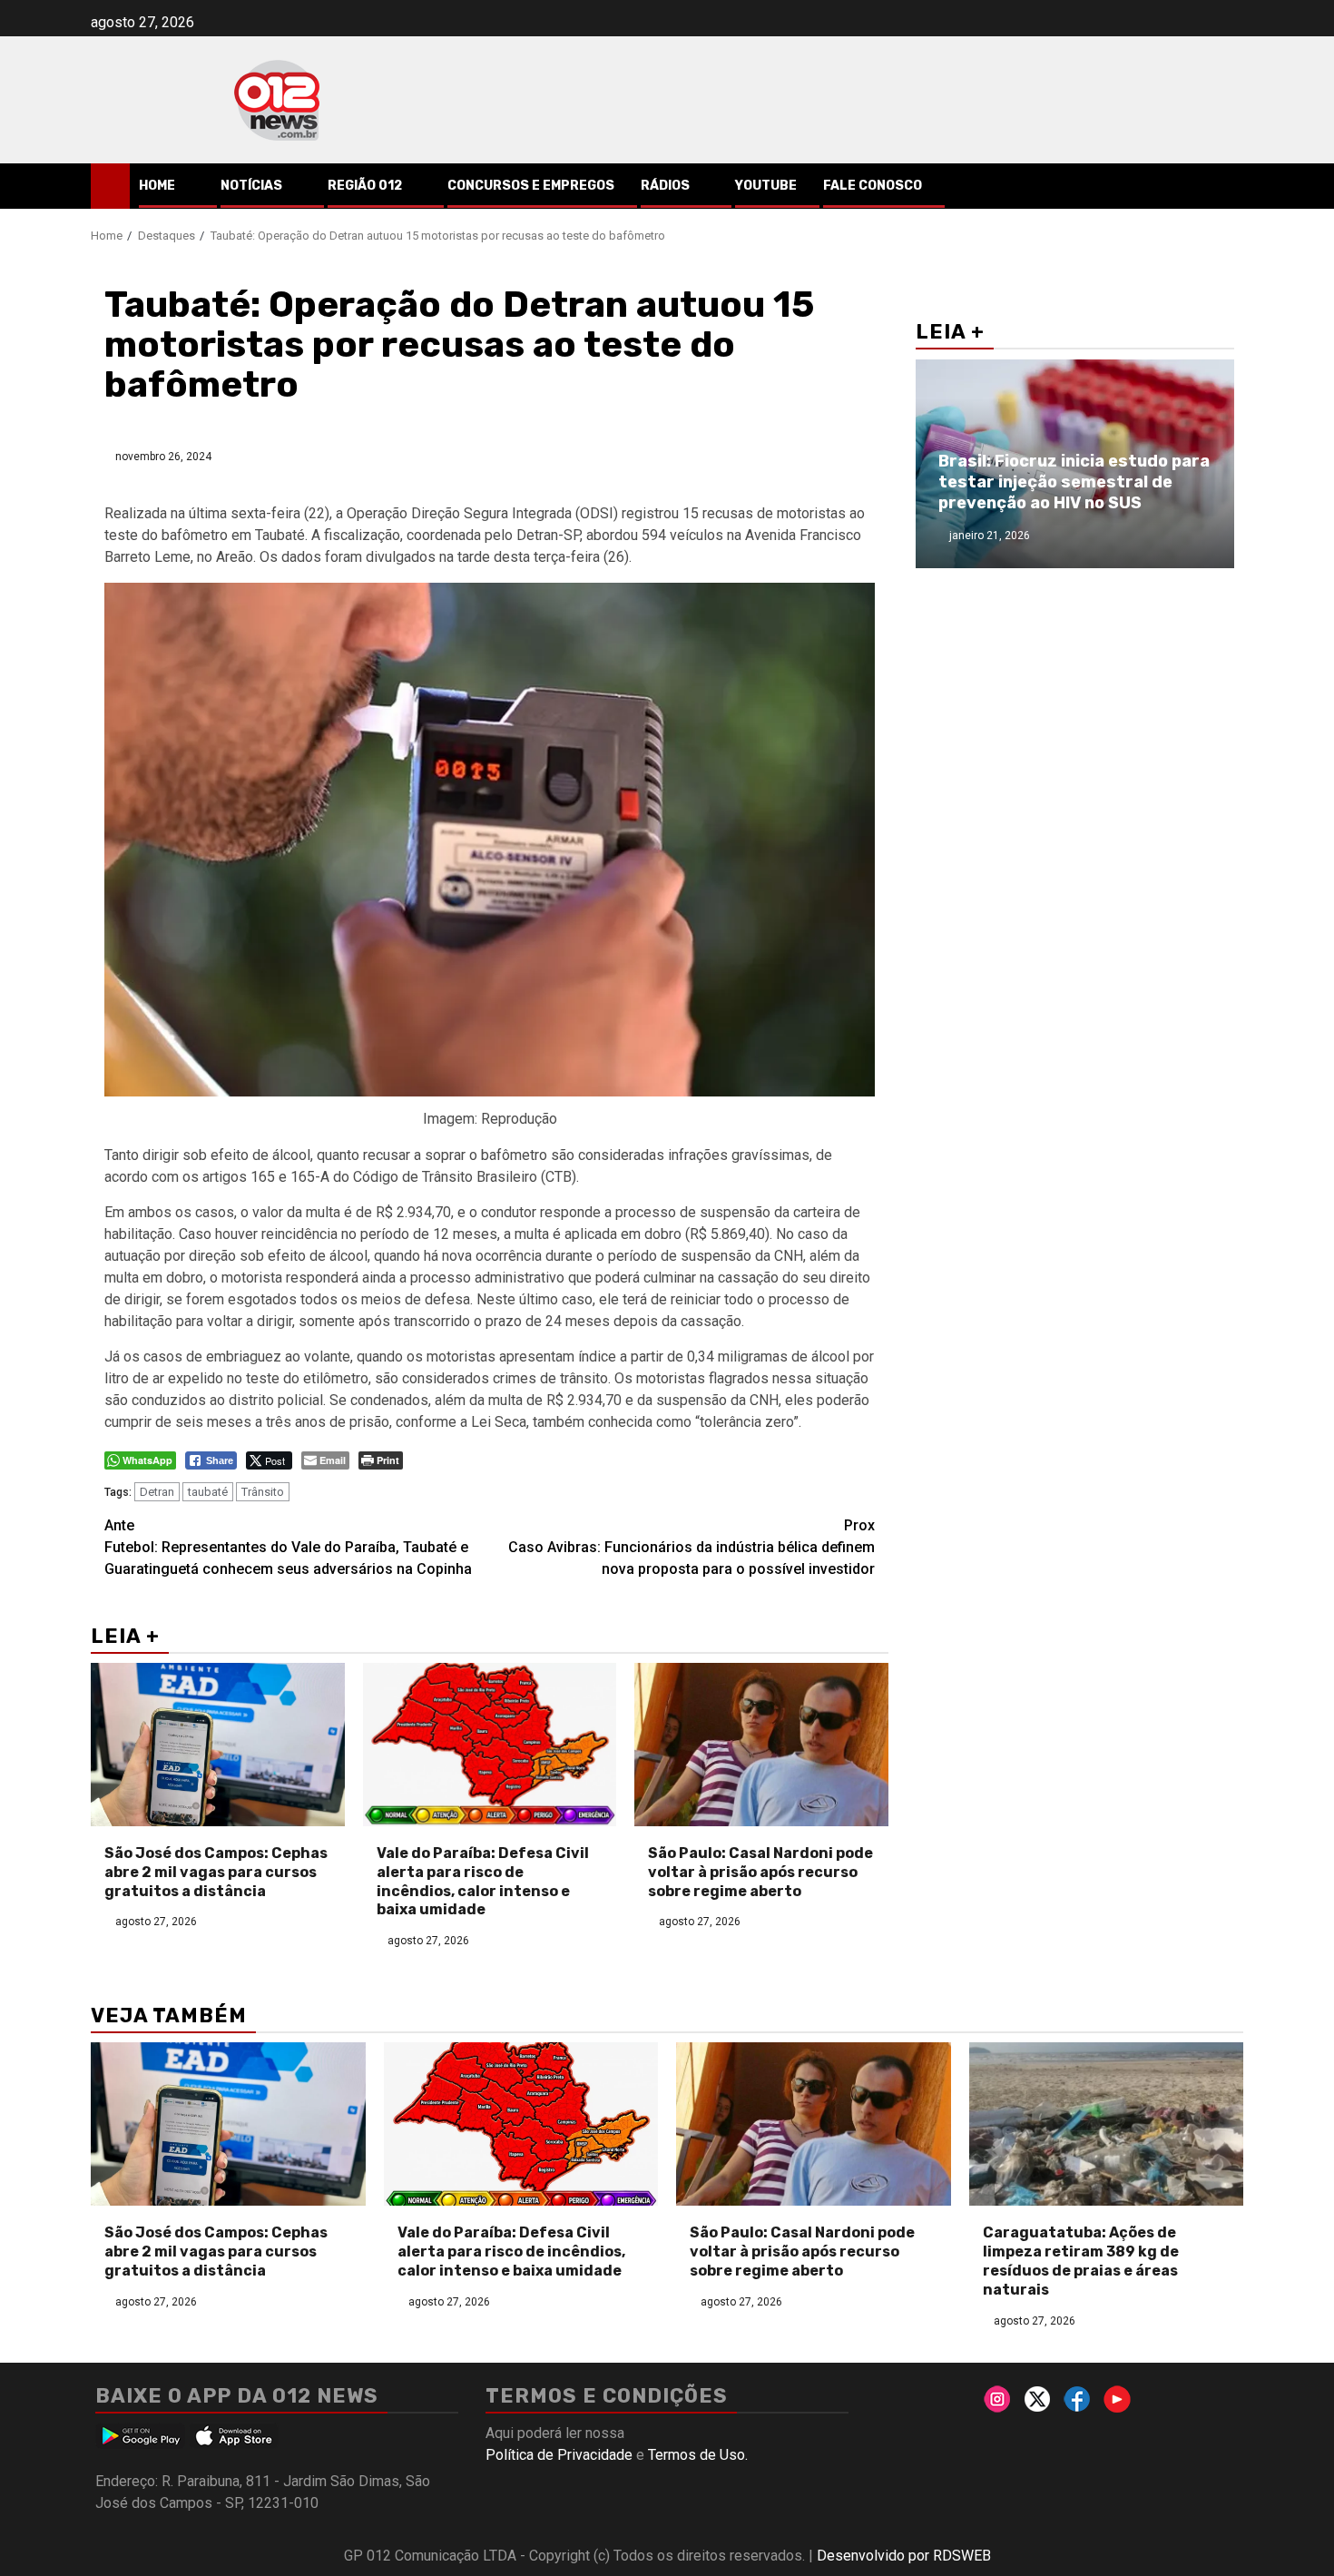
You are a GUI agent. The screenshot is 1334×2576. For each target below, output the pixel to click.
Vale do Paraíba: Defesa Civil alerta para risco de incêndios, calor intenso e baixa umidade (483, 1881)
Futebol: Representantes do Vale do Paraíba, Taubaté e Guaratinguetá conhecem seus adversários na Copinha (288, 1547)
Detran (157, 1492)
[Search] (1230, 186)
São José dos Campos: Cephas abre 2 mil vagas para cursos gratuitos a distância (216, 1872)
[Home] (110, 185)
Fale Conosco (873, 186)
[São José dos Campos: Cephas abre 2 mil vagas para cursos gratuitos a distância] (218, 1745)
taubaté (208, 1492)
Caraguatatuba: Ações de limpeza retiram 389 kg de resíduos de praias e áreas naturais (1081, 2261)
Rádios (665, 186)
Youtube (766, 186)
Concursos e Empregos (531, 186)
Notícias (251, 186)
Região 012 (365, 186)
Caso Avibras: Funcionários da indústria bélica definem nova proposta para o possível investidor (692, 1547)
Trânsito (263, 1492)
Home (157, 186)
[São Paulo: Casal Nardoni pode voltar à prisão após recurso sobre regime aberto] (761, 1745)
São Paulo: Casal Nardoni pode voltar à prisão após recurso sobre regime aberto (760, 1872)
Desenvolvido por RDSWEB (904, 2556)
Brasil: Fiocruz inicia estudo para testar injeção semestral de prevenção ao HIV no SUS (1074, 482)
